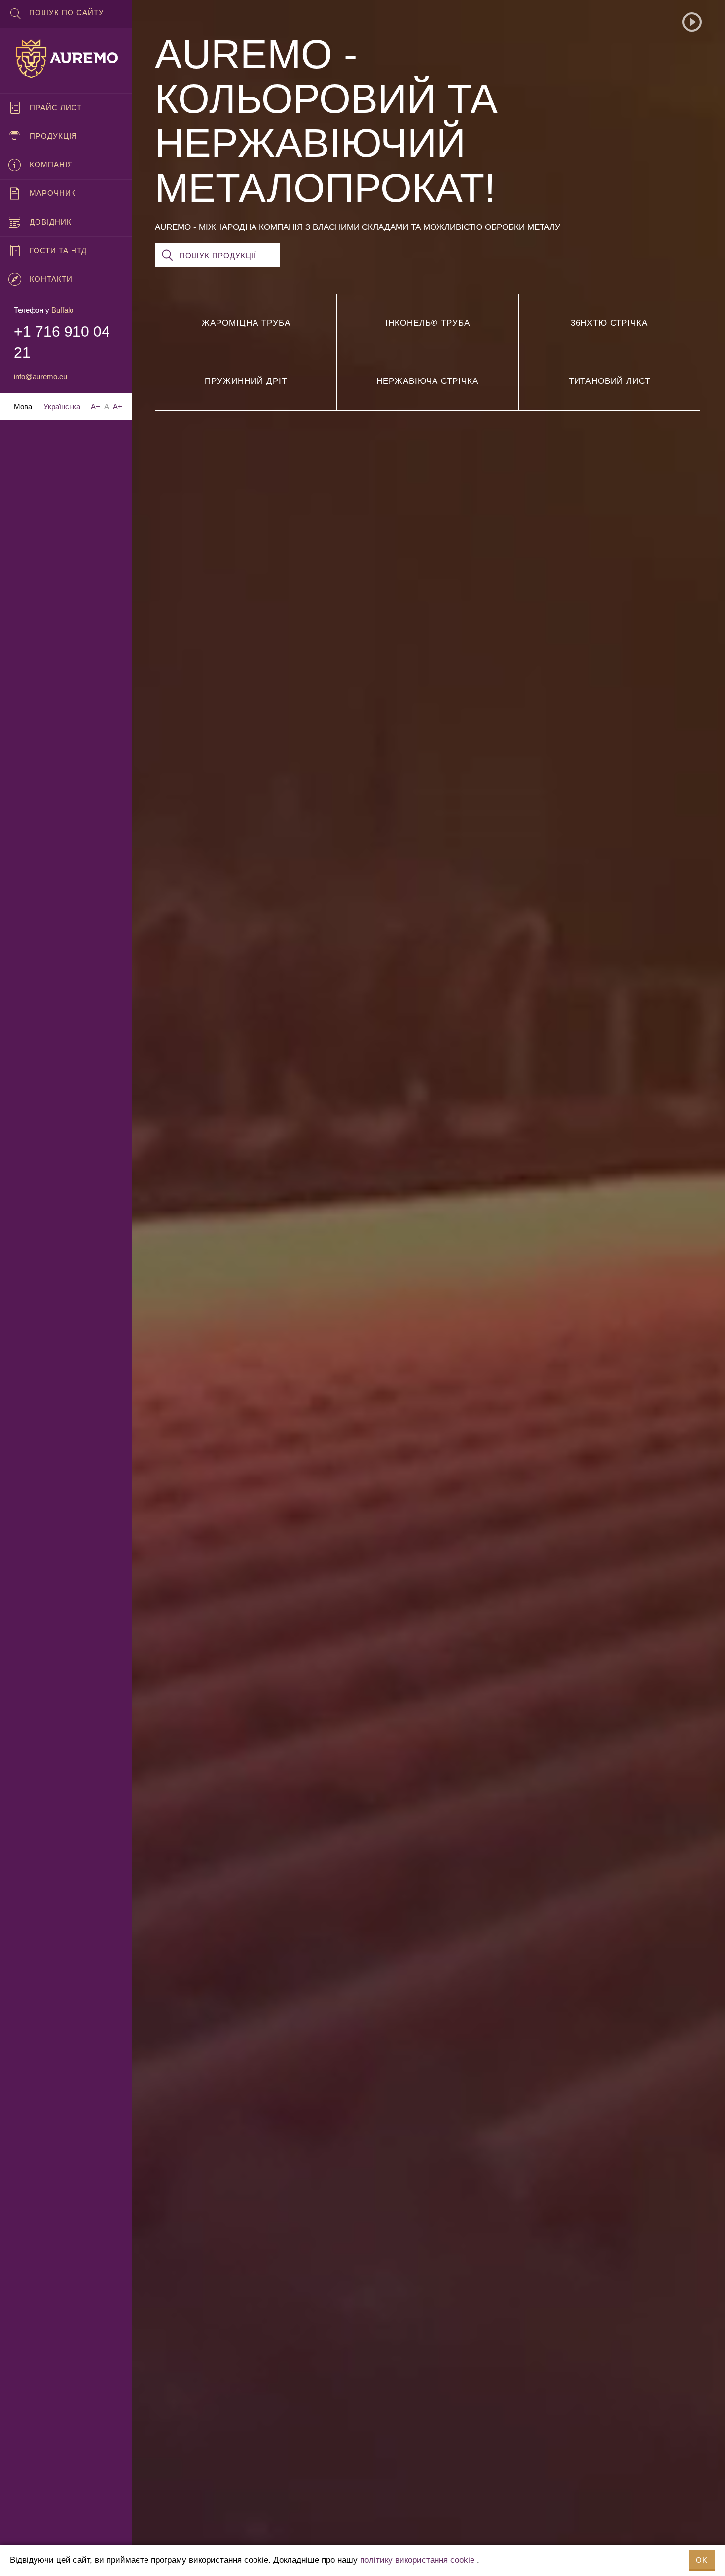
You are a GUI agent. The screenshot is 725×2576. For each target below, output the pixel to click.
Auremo (66, 59)
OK (702, 2560)
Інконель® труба (428, 323)
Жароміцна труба (246, 323)
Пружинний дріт (246, 381)
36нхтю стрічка (609, 323)
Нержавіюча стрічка (427, 381)
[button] (692, 22)
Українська (62, 406)
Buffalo (62, 310)
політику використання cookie (417, 2560)
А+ (118, 406)
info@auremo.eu (40, 376)
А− (95, 406)
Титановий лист (609, 381)
